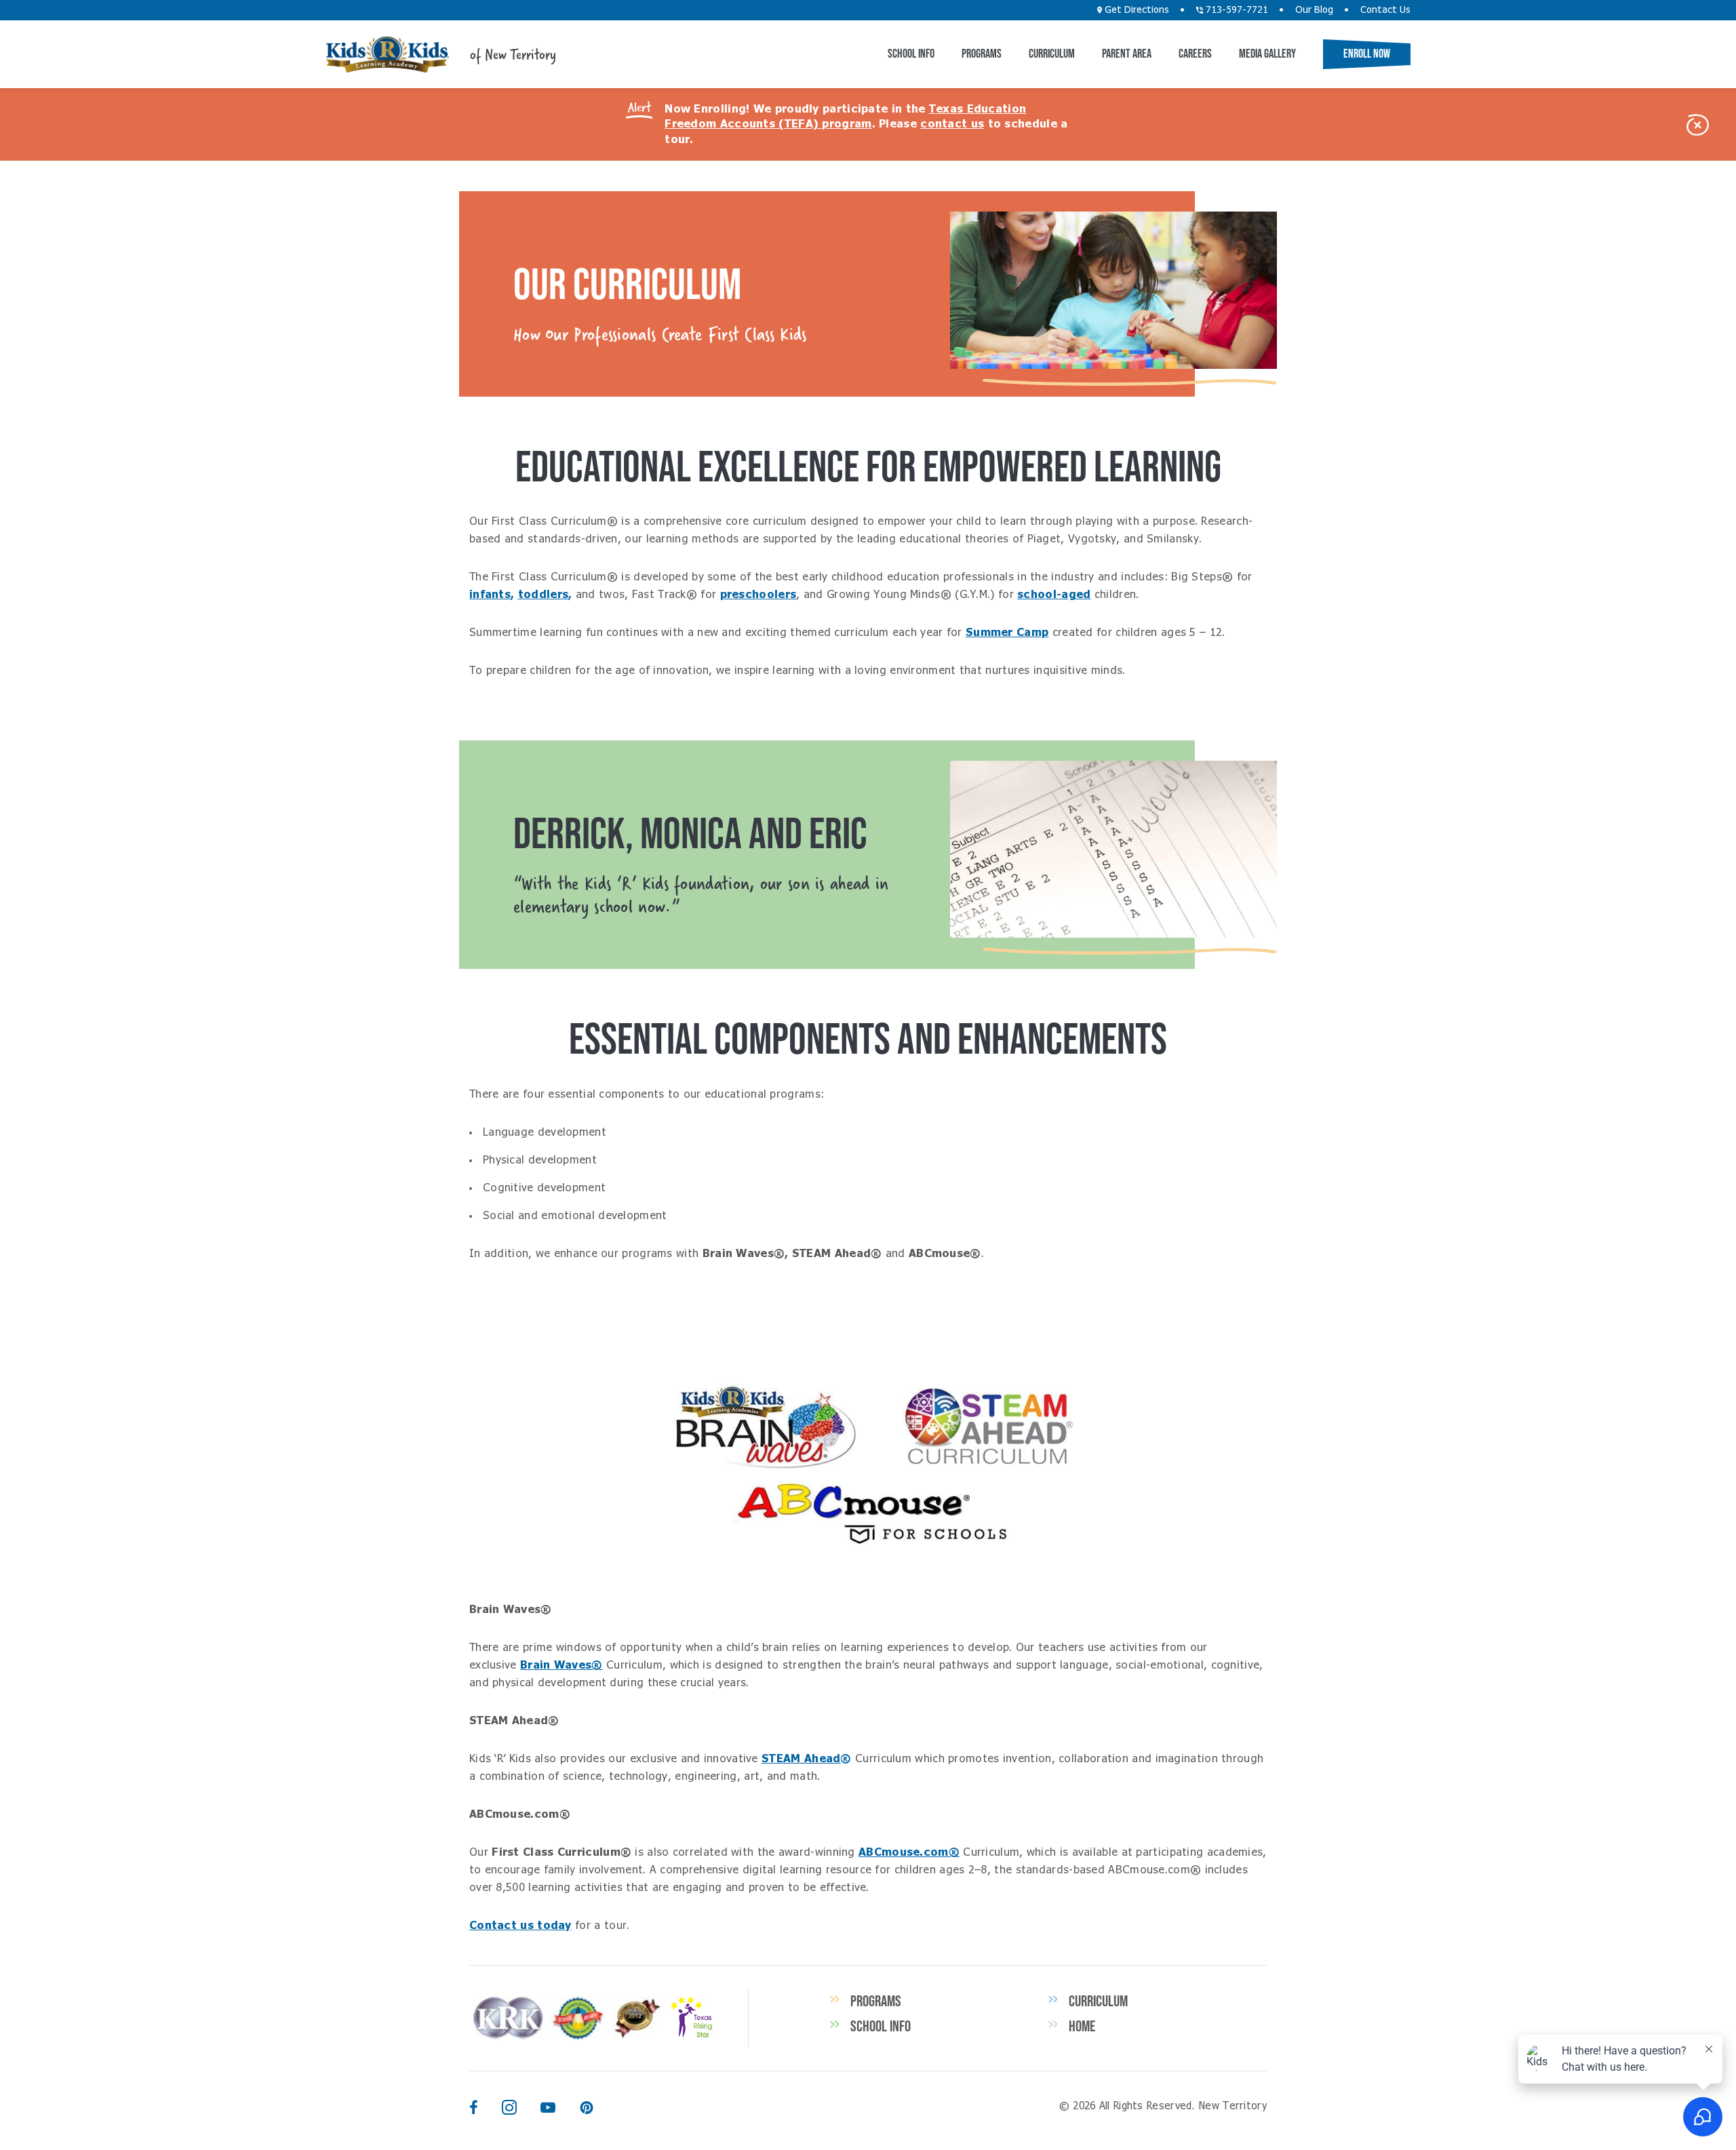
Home (1082, 2026)
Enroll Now (1367, 54)
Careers (1195, 54)
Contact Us (1385, 10)
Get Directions (1136, 10)
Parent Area (1127, 54)
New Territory (387, 55)
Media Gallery (1267, 54)
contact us (952, 124)
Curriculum (1052, 54)
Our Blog (1314, 10)
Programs (982, 54)
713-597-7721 (1236, 10)
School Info (911, 54)
